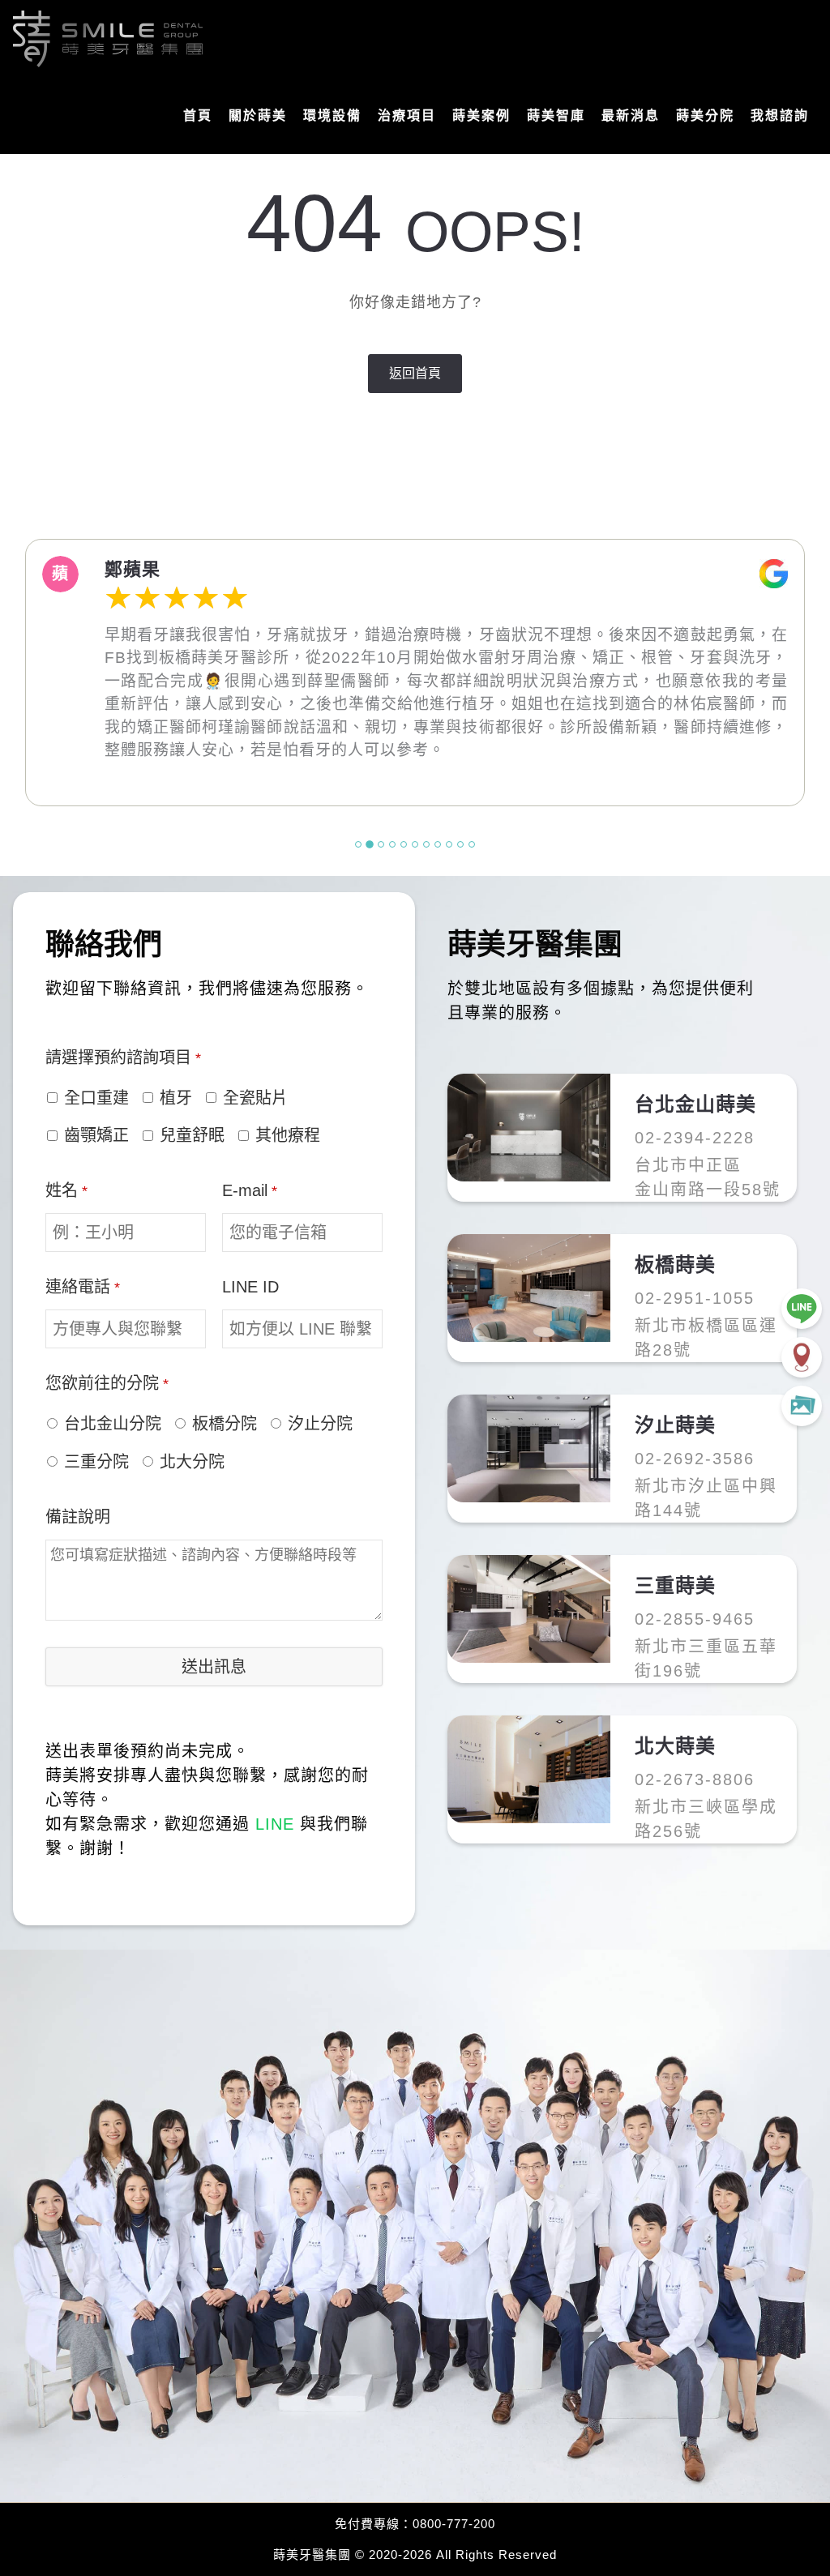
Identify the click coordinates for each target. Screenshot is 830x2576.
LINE (275, 1824)
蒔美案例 (481, 115)
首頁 (198, 115)
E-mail (250, 1190)
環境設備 (332, 115)
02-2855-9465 (695, 1619)
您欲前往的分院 (107, 1383)
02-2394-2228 (695, 1138)
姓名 (66, 1190)
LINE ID (250, 1287)
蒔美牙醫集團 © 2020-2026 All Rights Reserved (415, 2555)
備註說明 (78, 1517)
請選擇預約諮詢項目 (123, 1057)
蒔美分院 (705, 115)
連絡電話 (83, 1287)
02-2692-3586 (695, 1459)
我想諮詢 (780, 115)
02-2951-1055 (695, 1298)
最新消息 (631, 115)
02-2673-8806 (695, 1779)
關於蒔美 (258, 115)
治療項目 (407, 115)
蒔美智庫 (556, 115)
